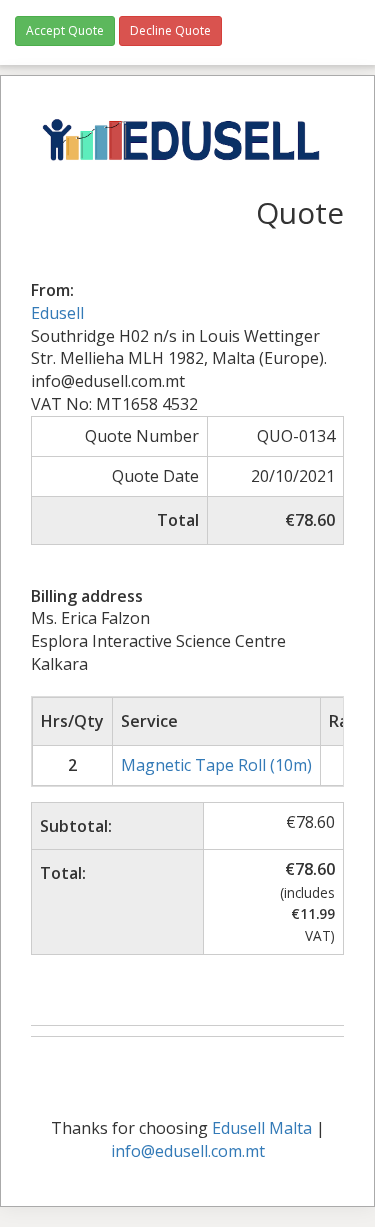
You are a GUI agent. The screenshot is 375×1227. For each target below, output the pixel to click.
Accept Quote (65, 30)
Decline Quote (170, 30)
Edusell (57, 313)
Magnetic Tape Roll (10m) (216, 765)
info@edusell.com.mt (188, 1151)
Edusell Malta (262, 1128)
